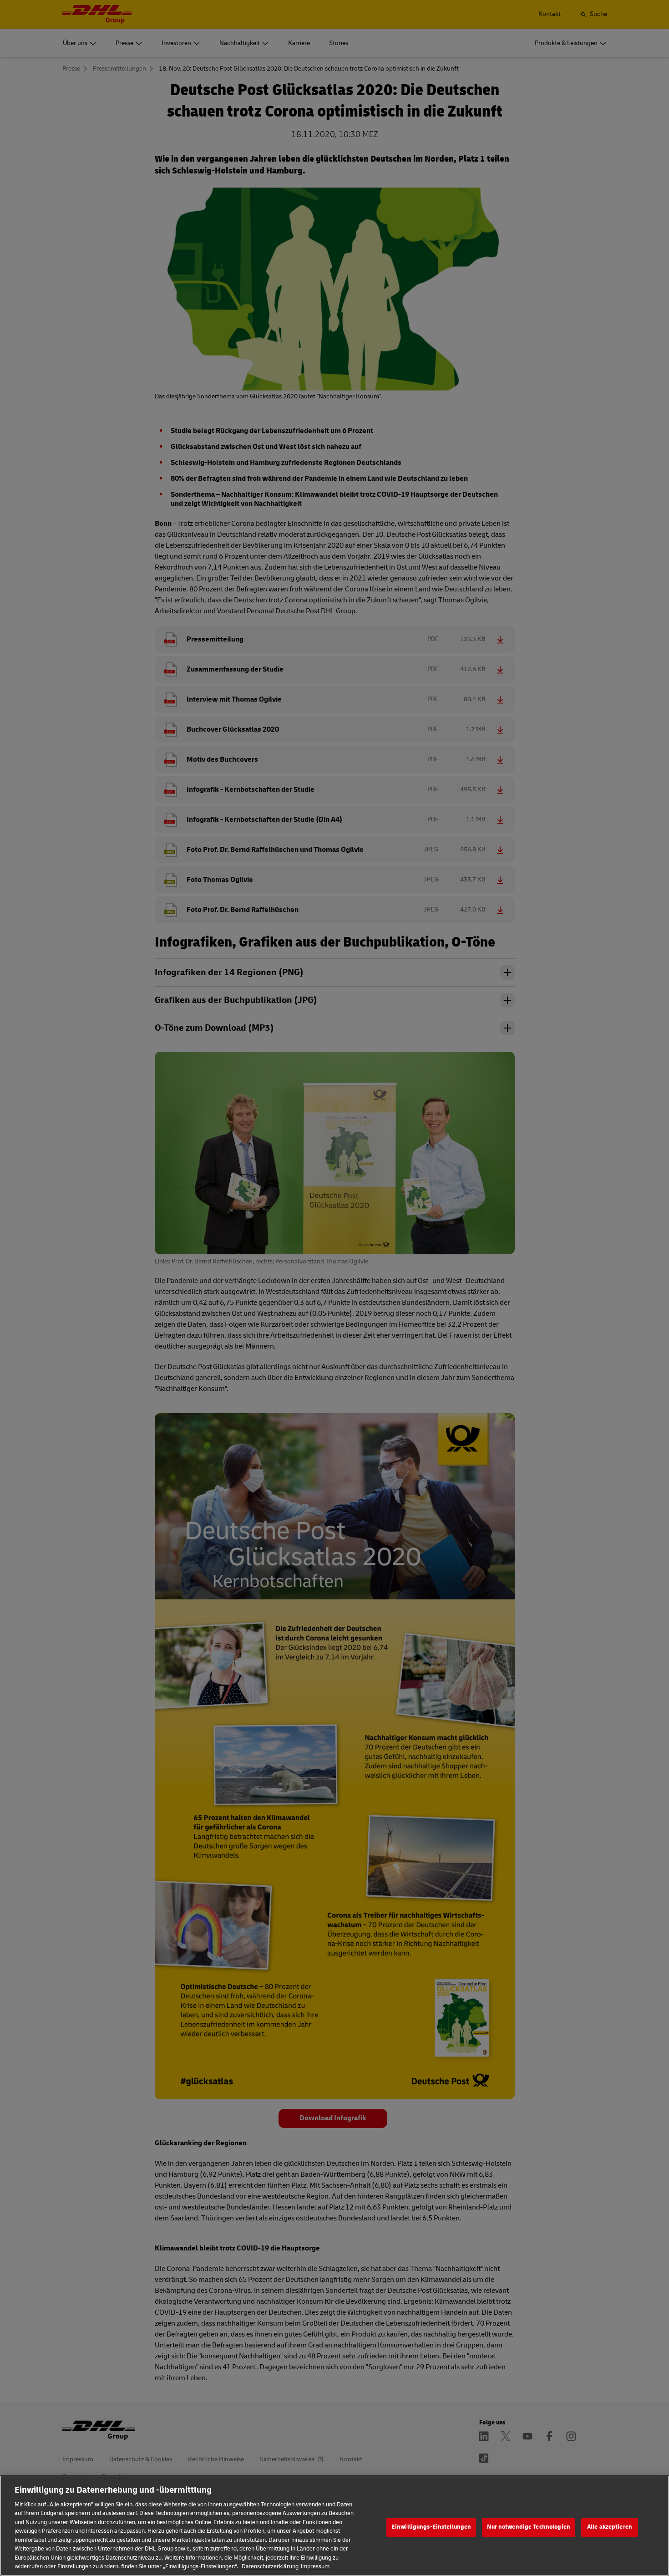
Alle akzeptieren (610, 2527)
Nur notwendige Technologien (529, 2527)
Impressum (315, 2566)
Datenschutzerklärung (270, 2566)
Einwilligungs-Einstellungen (431, 2527)
